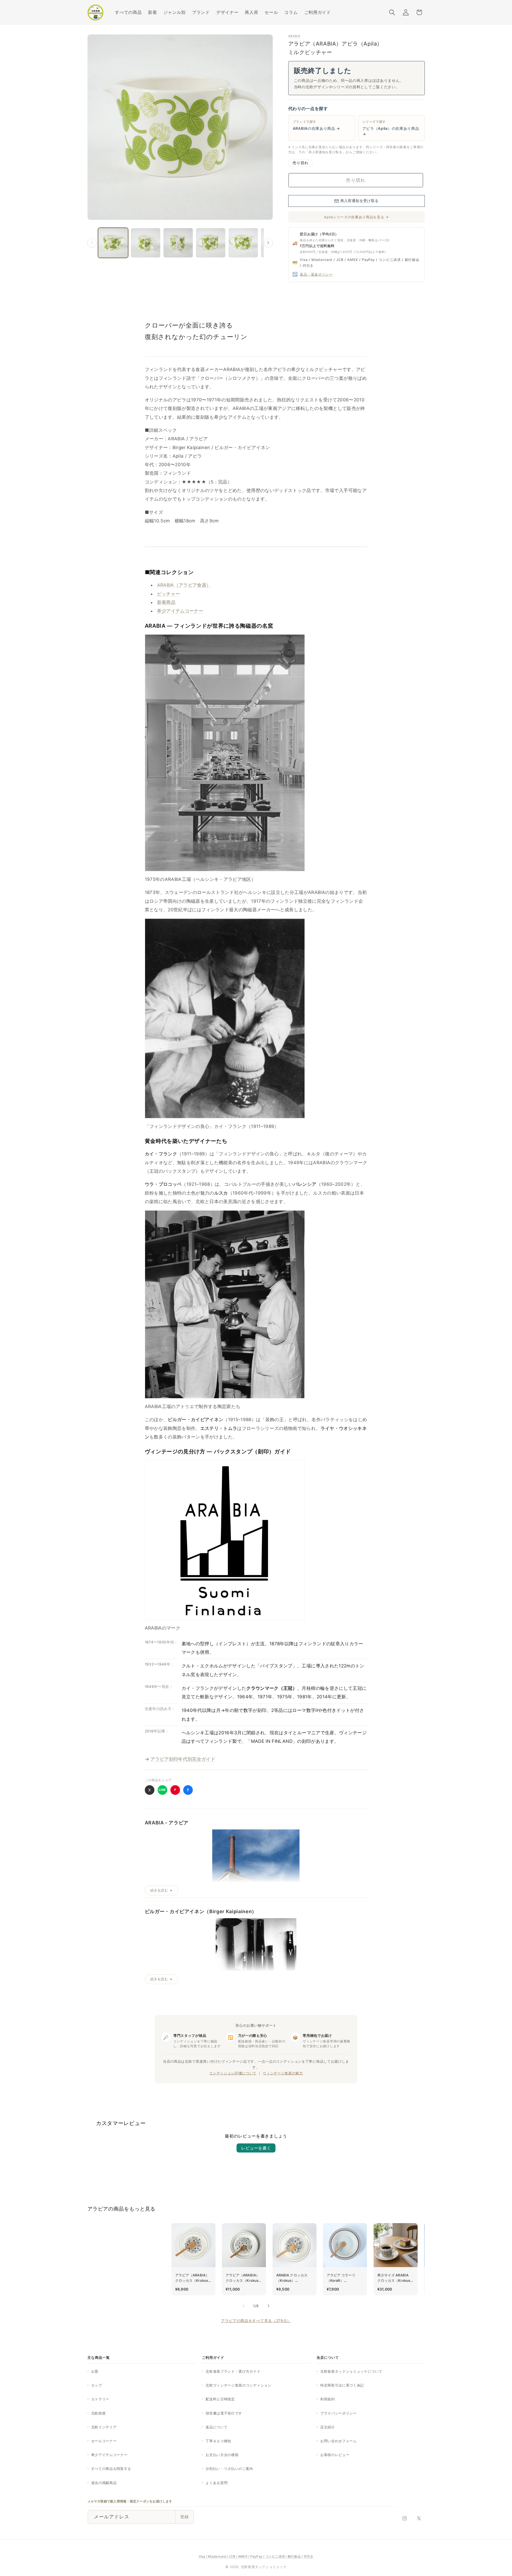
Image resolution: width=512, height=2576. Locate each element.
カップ (97, 2385)
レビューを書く (256, 2148)
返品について (217, 2427)
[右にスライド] (268, 243)
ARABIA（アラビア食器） (184, 585)
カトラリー (100, 2399)
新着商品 (166, 602)
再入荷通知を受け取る (359, 201)
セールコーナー (104, 2441)
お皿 (95, 2371)
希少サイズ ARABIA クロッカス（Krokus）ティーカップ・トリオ (395, 2278)
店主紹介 (328, 2427)
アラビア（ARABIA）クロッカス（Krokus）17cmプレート (193, 2278)
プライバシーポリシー (339, 2413)
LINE (162, 1790)
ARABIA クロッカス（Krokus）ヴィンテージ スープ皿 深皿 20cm (294, 2278)
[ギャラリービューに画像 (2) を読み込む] (146, 243)
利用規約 (328, 2399)
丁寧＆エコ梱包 (218, 2441)
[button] (175, 12)
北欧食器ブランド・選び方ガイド (233, 2371)
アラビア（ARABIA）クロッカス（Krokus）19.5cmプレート (244, 2278)
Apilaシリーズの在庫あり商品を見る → (356, 217)
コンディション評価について (233, 2073)
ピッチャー (169, 594)
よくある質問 (217, 2483)
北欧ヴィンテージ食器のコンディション (238, 2385)
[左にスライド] (92, 243)
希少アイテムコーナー (180, 611)
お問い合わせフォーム (339, 2441)
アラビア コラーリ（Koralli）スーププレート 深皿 (343, 2278)
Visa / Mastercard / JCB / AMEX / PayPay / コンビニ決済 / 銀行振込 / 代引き (256, 2556)
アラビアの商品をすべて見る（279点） (256, 2321)
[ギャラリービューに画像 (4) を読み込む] (211, 243)
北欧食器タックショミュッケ (264, 2567)
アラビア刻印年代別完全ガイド (183, 1759)
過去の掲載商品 (104, 2483)
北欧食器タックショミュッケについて (351, 2371)
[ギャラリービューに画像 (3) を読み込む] (178, 243)
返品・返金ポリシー (316, 274)
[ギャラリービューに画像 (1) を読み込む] (113, 243)
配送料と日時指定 (220, 2399)
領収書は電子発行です (224, 2413)
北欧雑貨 (99, 2413)
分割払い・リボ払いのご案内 (229, 2469)
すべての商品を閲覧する (111, 2469)
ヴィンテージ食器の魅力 (283, 2073)
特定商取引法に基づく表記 (342, 2385)
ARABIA (294, 36)
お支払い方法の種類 (222, 2455)
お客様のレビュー (335, 2455)
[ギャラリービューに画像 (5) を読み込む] (243, 243)
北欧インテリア (104, 2427)
